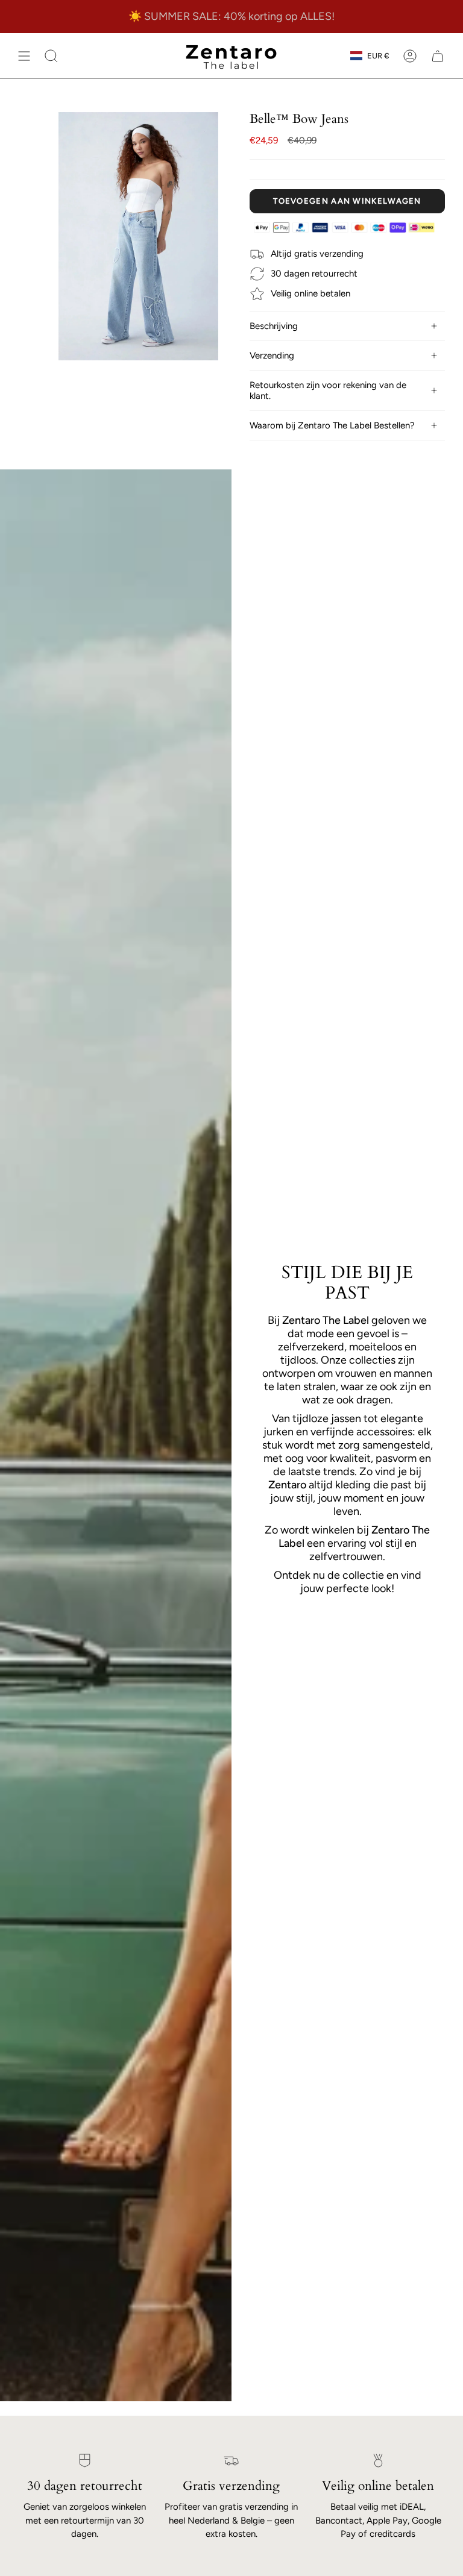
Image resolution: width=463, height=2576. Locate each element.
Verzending (272, 356)
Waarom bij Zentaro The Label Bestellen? (332, 425)
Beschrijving (274, 326)
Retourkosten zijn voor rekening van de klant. (328, 390)
